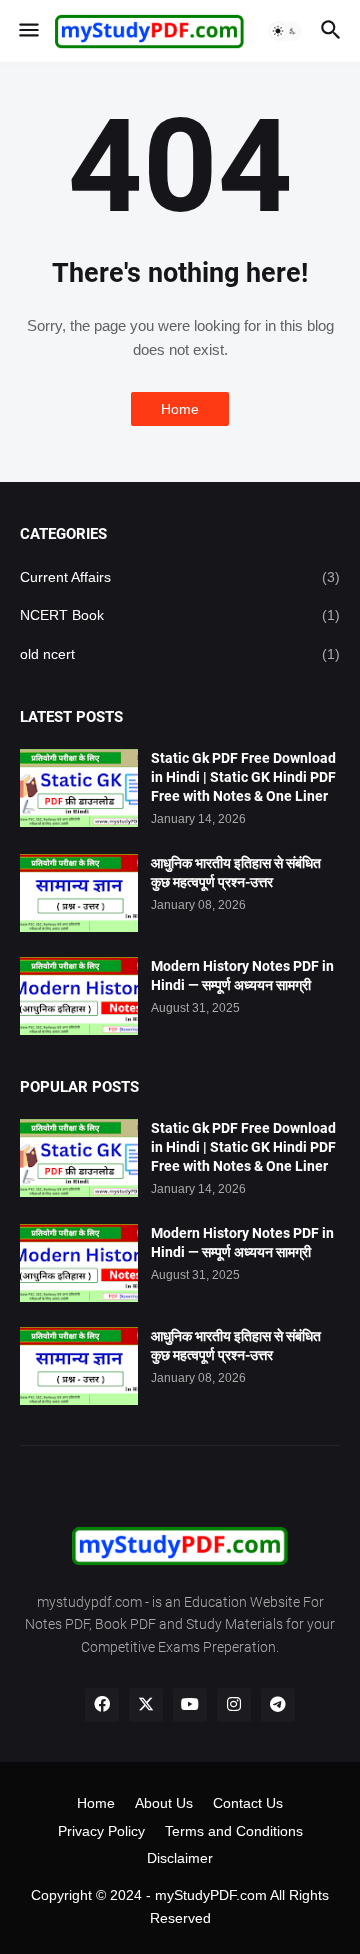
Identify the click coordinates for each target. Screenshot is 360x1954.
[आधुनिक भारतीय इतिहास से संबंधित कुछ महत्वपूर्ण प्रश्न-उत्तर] (79, 893)
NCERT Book (180, 615)
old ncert (180, 654)
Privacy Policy (101, 1831)
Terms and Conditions (234, 1831)
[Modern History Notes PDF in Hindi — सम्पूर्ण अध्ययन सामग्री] (79, 996)
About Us (164, 1803)
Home (180, 409)
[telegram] (278, 1705)
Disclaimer (180, 1858)
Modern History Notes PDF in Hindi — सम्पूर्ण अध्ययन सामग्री (242, 975)
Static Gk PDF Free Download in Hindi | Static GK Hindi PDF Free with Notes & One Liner (243, 777)
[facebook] (102, 1705)
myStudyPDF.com (211, 1895)
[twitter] (146, 1705)
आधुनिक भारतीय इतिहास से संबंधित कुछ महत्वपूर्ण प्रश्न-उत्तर (236, 872)
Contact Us (248, 1803)
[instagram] (234, 1705)
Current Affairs (180, 577)
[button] (27, 31)
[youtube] (190, 1705)
